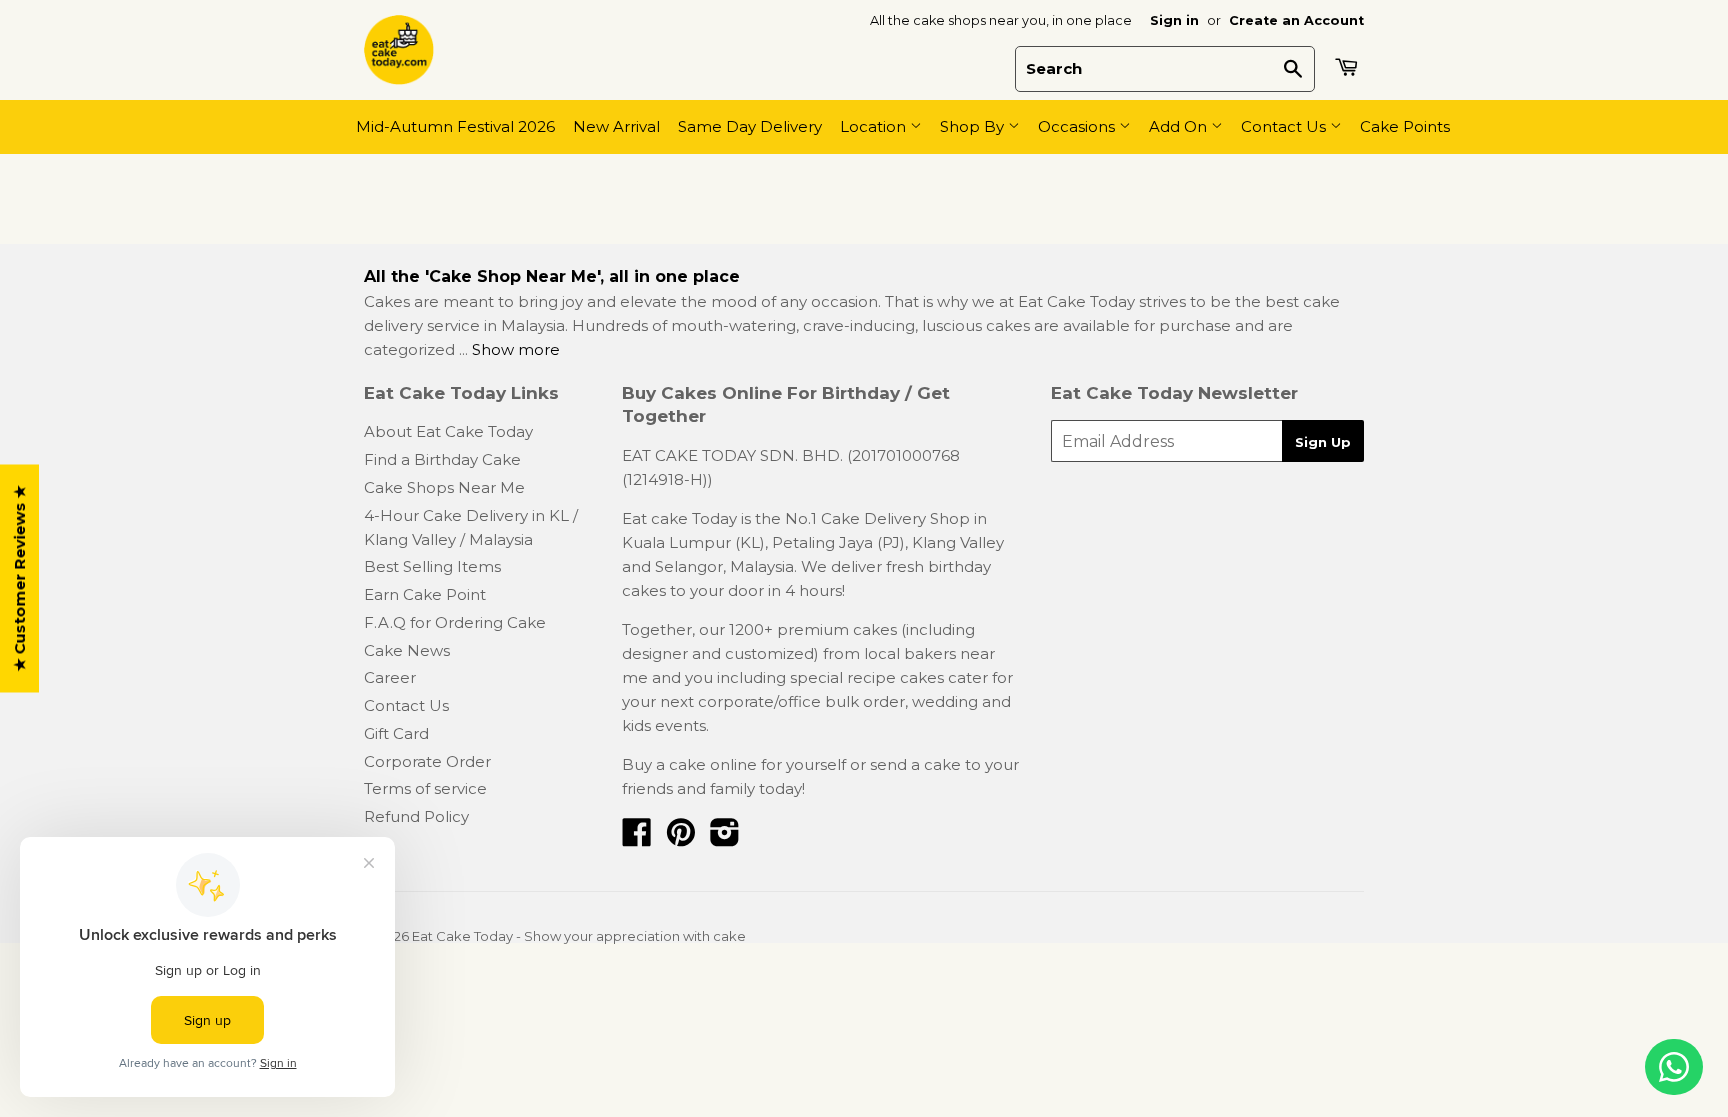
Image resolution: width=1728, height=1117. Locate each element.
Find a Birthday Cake (442, 459)
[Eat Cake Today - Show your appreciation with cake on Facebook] (637, 838)
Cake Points (1405, 126)
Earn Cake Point (425, 594)
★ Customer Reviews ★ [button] (19, 578)
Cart (1349, 67)
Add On (1180, 126)
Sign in (1174, 20)
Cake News (407, 650)
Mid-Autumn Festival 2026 (455, 126)
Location (875, 126)
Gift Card (396, 733)
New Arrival (616, 126)
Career (390, 677)
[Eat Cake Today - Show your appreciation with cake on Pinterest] (681, 838)
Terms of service (425, 788)
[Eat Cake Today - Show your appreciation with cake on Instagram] (725, 838)
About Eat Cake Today (448, 431)
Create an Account (1296, 20)
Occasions (1078, 126)
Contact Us (1285, 126)
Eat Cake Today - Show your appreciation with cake (579, 936)
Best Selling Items (432, 566)
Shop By (974, 126)
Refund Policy (416, 816)
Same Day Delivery (750, 126)
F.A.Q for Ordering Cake (455, 622)
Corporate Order (427, 761)
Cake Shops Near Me (444, 487)
